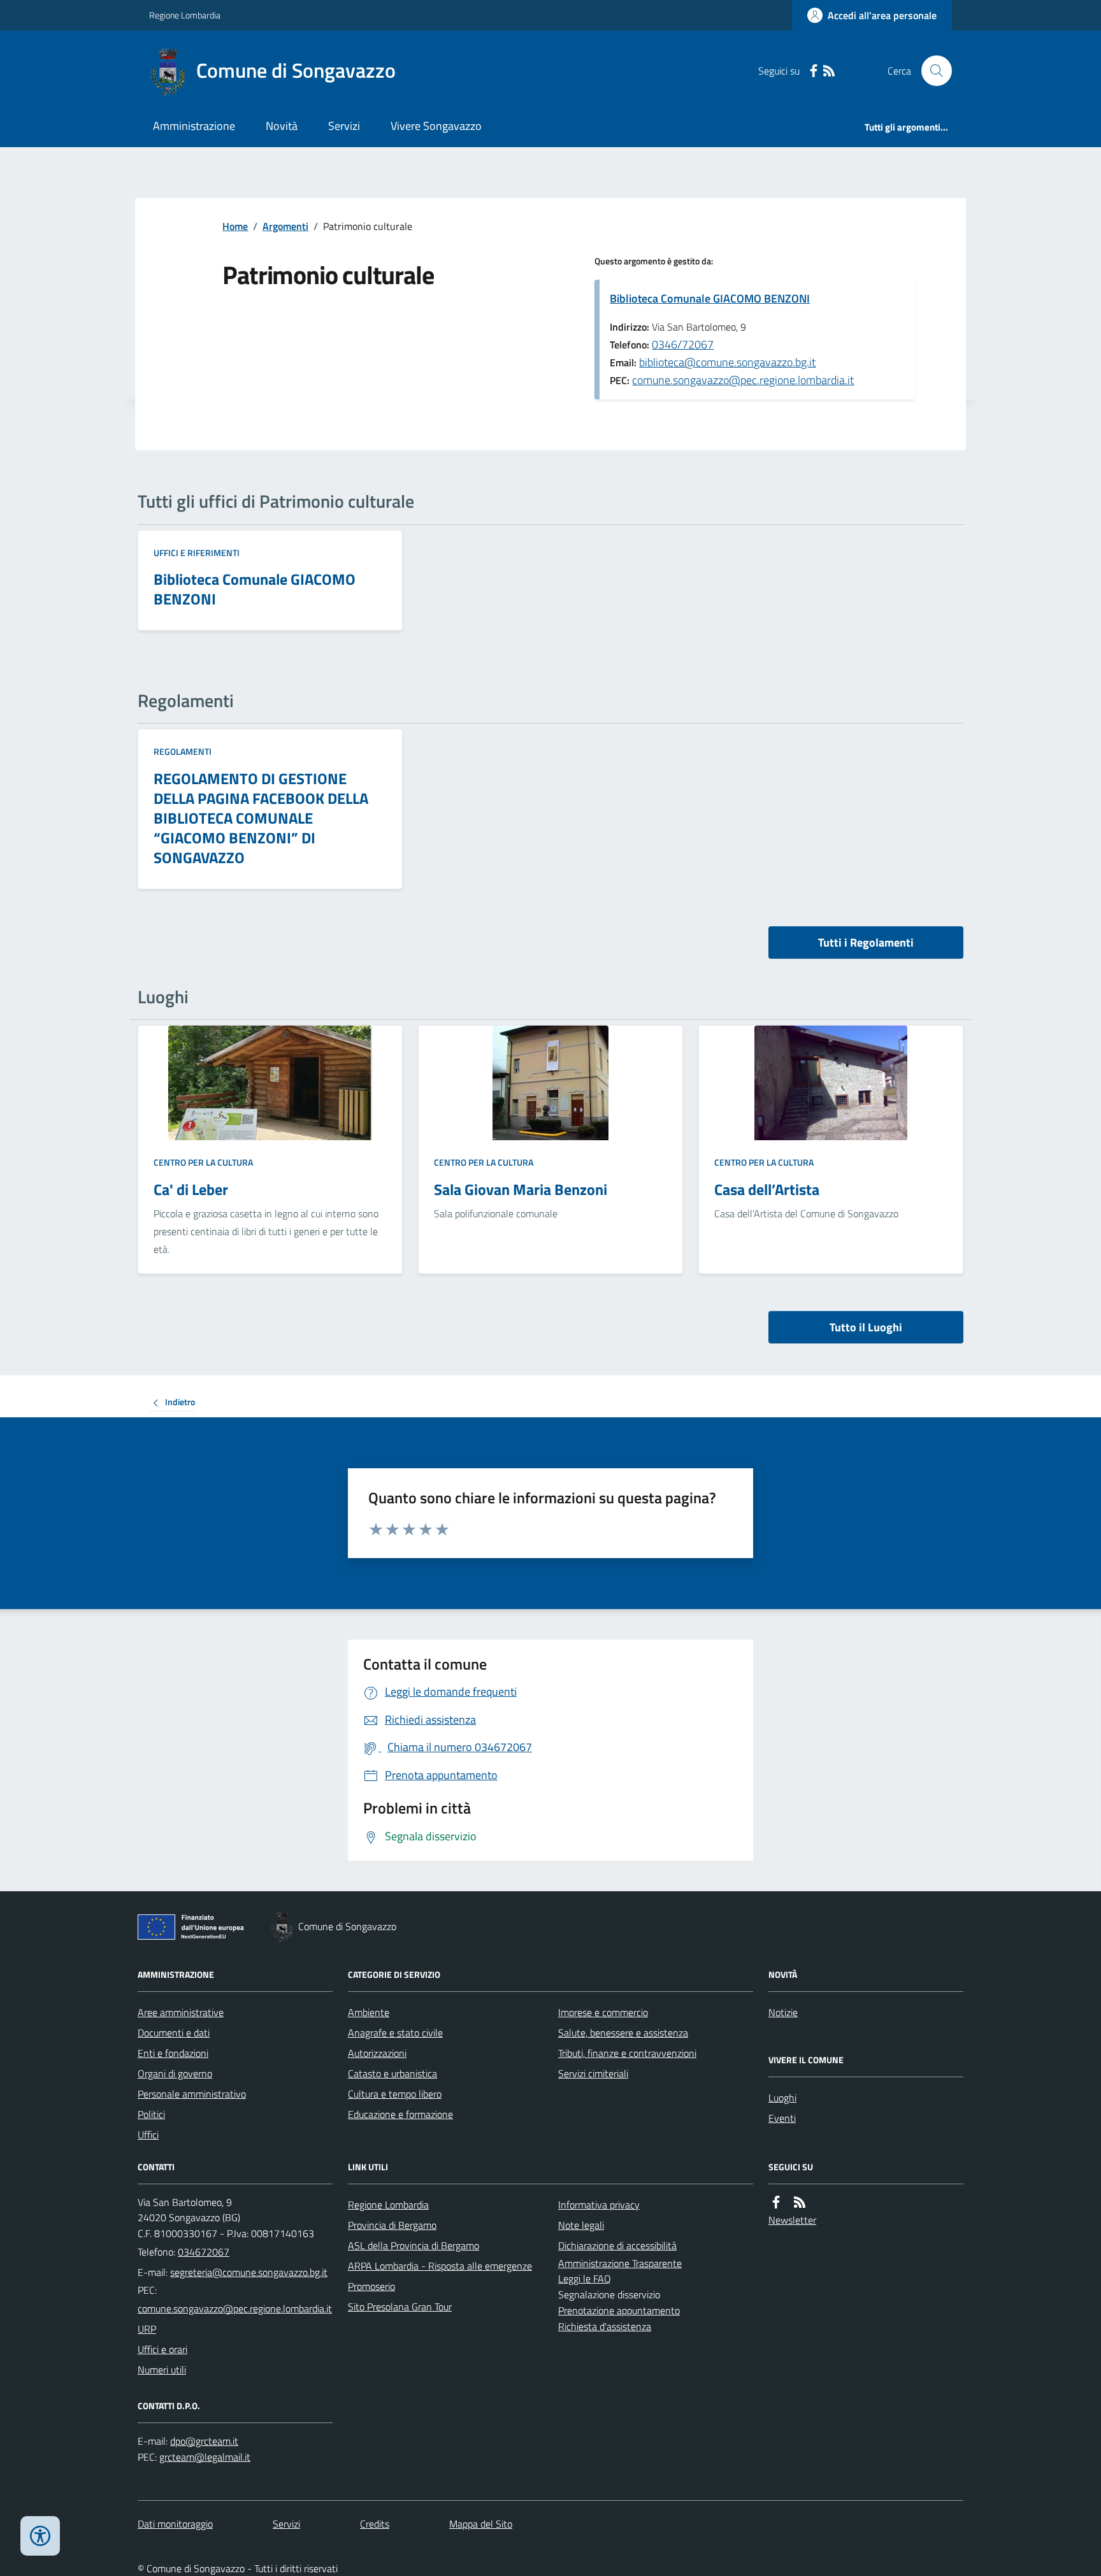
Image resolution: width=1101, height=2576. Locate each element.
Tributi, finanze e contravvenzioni (627, 2053)
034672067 (204, 2252)
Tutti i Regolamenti (866, 942)
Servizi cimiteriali (593, 2073)
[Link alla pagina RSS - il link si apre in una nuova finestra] (829, 71)
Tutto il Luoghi (866, 1327)
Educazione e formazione (400, 2114)
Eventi (782, 2118)
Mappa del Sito (481, 2524)
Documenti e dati (174, 2033)
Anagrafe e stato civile (395, 2033)
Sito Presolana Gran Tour (400, 2307)
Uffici (148, 2135)
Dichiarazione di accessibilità (617, 2245)
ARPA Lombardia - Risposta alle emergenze (440, 2266)
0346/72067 (683, 344)
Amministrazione (194, 126)
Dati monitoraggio (175, 2524)
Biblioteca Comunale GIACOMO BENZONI (710, 298)
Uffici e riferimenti (197, 553)
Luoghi (782, 2098)
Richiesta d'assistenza (605, 2326)
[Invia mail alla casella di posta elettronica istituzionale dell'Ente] (249, 2272)
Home (235, 226)
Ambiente (369, 2012)
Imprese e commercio (603, 2012)
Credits (375, 2524)
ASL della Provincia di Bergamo (414, 2245)
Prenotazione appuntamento (619, 2310)
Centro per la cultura (203, 1162)
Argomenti (285, 226)
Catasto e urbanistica (392, 2073)
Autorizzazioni (377, 2053)
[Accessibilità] (40, 2536)
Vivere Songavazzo (436, 126)
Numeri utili (162, 2370)
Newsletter (792, 2220)
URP (147, 2329)
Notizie (783, 2012)
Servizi (344, 126)
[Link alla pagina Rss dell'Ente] (800, 2202)
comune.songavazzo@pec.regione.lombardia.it (743, 380)
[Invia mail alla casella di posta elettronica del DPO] (204, 2441)
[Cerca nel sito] (932, 71)
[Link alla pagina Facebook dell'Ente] (776, 2202)
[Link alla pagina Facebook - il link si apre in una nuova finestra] (814, 71)
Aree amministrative (181, 2012)
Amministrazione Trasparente (620, 2263)
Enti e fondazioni (173, 2053)
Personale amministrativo (192, 2094)
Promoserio (371, 2286)
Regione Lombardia (185, 15)
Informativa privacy (599, 2205)
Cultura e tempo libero (395, 2094)
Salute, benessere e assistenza (623, 2033)
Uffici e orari (162, 2349)
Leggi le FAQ (585, 2279)
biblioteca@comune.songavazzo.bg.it (727, 362)
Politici (151, 2114)
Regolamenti (183, 751)
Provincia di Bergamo (392, 2225)
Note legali (581, 2225)
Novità (282, 126)
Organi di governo (175, 2073)
